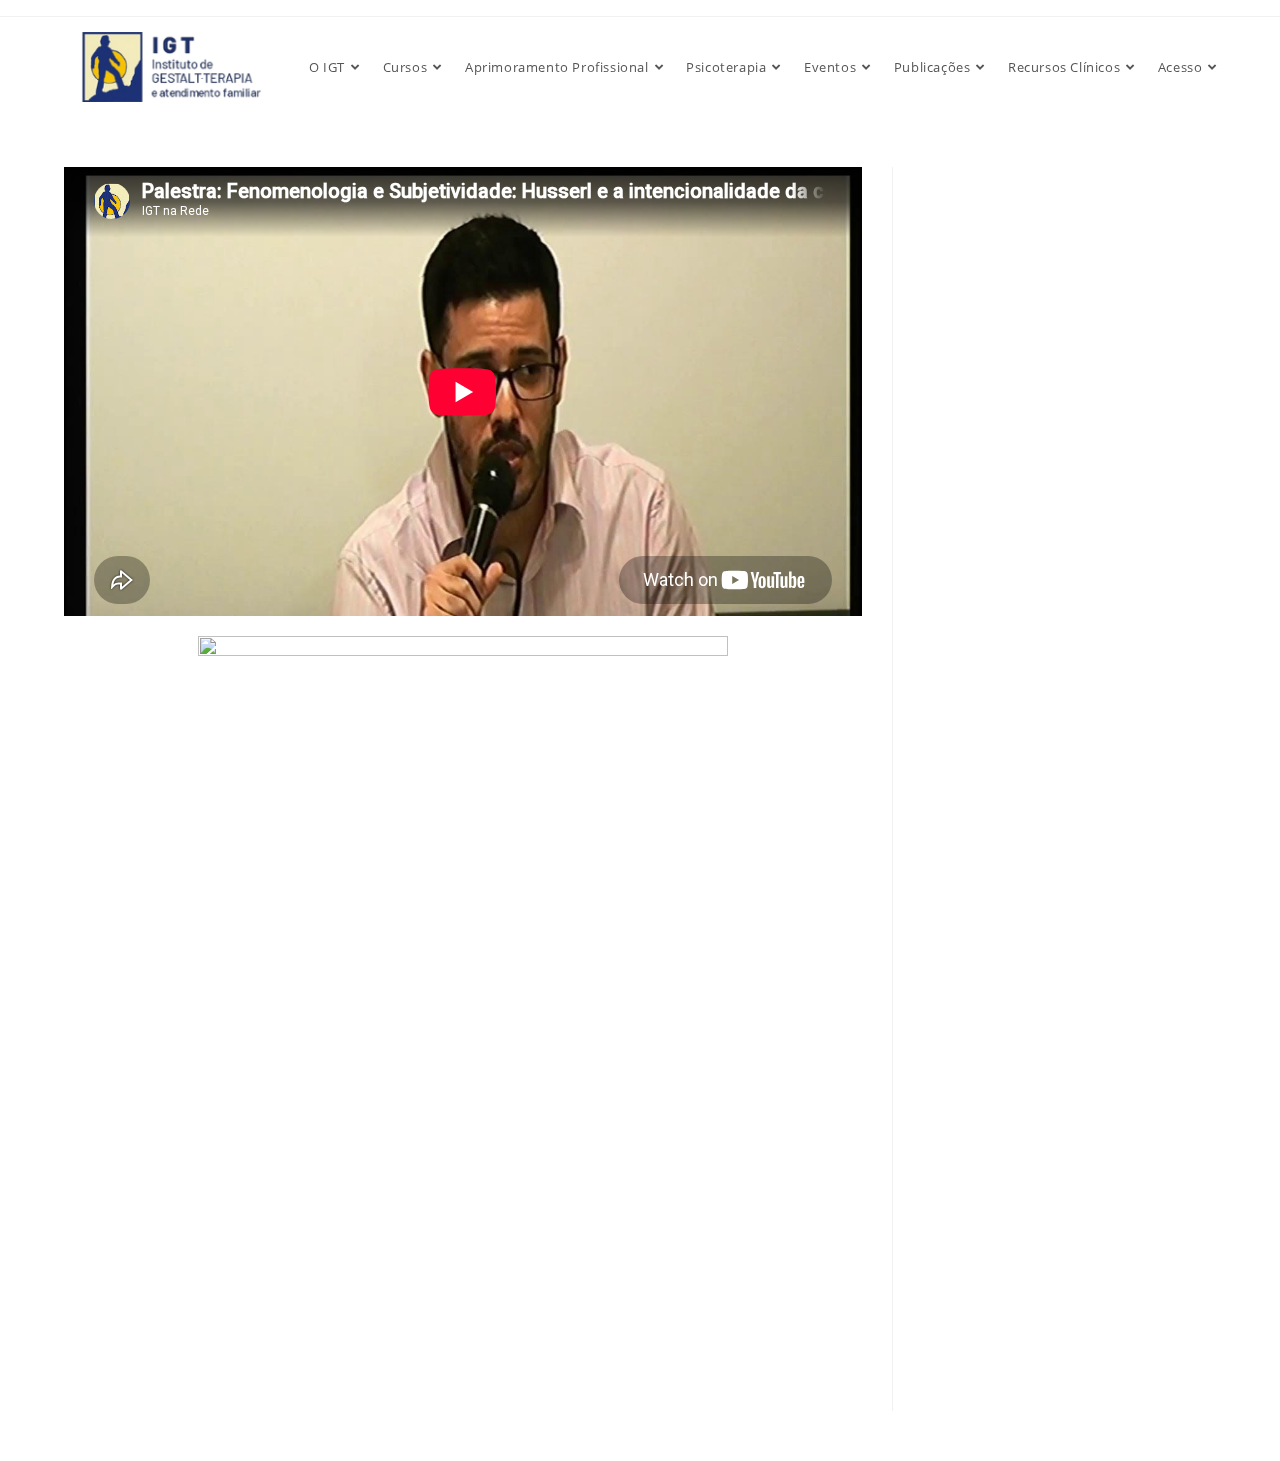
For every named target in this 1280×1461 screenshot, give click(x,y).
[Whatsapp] (58, 1407)
